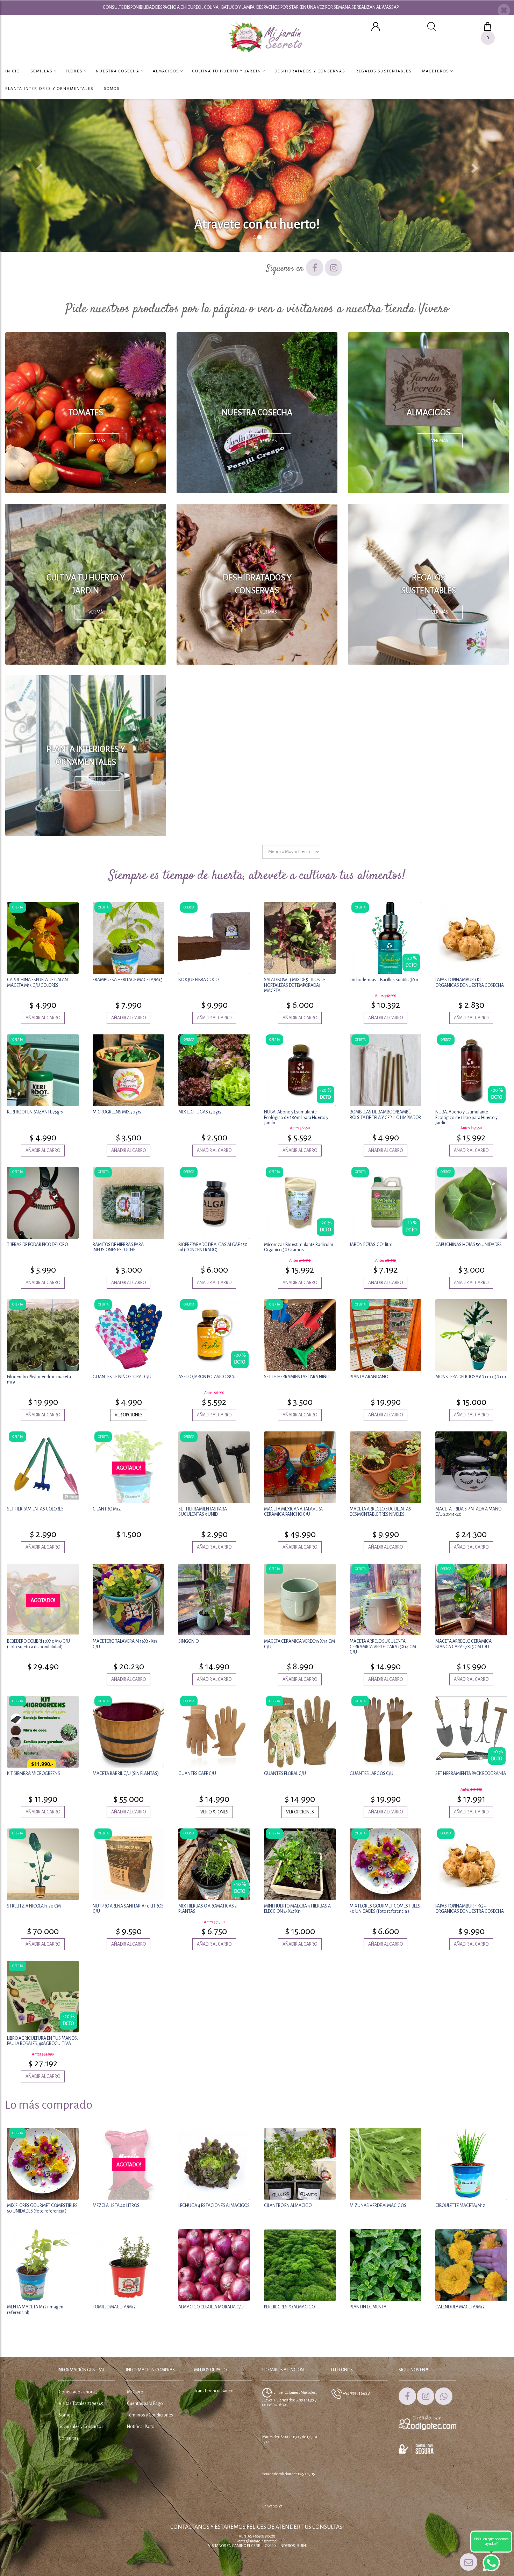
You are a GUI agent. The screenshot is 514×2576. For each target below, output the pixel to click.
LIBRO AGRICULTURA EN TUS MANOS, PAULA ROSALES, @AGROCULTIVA (42, 2041)
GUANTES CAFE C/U (197, 1774)
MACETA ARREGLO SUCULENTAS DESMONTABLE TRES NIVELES (380, 1512)
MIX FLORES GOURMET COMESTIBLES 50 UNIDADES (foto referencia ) (385, 1909)
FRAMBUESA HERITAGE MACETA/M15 (128, 980)
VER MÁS (97, 441)
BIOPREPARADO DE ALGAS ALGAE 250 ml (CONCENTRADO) (213, 1247)
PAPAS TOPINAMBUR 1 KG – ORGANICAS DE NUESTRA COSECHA (470, 982)
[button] (504, 11)
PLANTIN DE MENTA (368, 2307)
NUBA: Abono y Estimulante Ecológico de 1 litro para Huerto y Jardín (466, 1117)
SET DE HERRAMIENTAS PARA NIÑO (297, 1377)
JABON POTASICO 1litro (371, 1245)
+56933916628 (356, 2393)
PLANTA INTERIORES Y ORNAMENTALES (49, 89)
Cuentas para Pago (145, 2404)
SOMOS (112, 89)
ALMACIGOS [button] (167, 71)
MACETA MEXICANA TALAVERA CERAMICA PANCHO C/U (293, 1512)
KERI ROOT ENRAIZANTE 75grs (35, 1112)
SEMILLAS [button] (42, 71)
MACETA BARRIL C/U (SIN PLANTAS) (126, 1774)
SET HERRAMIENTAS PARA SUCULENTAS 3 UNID (203, 1512)
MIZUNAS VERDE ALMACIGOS (378, 2206)
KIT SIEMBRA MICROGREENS (34, 1774)
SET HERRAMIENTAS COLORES (35, 1509)
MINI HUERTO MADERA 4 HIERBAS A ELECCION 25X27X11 (297, 1909)
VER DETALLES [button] (43, 937)
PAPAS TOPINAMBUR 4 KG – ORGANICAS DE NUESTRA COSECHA (470, 1909)
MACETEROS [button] (436, 71)
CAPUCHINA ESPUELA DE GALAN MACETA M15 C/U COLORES (37, 982)
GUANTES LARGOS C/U (372, 1774)
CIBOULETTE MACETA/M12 (460, 2206)
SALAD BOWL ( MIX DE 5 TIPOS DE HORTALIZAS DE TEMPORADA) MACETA (295, 985)
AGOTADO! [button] (129, 1468)
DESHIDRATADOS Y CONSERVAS (310, 71)
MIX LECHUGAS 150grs (200, 1112)
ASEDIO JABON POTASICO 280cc (208, 1377)
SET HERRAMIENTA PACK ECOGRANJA (471, 1774)
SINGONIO (188, 1641)
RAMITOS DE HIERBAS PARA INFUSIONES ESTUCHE (118, 1247)
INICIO (13, 71)
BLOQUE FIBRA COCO (198, 980)
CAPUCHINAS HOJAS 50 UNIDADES (469, 1245)
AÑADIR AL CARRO (43, 1018)
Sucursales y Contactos (81, 2427)
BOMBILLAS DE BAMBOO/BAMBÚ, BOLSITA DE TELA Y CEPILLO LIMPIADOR (385, 1115)
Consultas (69, 2438)
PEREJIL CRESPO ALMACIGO (289, 2307)
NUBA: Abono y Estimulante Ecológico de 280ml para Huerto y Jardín (296, 1117)
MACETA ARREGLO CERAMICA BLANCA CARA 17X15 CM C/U (463, 1644)
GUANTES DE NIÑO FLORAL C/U (122, 1377)
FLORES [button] (75, 71)
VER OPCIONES (129, 1415)
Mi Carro (135, 2392)
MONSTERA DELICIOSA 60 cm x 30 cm (471, 1377)
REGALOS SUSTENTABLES (384, 71)
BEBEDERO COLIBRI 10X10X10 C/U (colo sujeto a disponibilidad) (38, 1644)
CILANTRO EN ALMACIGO (288, 2206)
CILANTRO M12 (107, 1509)
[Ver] (129, 1547)
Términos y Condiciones (150, 2415)
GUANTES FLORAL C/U (285, 1774)
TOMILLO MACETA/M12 (114, 2307)
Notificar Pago (141, 2427)
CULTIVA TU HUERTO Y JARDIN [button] (227, 71)
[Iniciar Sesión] (376, 26)
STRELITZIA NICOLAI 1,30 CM (34, 1906)
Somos (66, 2415)
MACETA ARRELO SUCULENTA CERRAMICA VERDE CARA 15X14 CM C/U (383, 1647)
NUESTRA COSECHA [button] (118, 71)
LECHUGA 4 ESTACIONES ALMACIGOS (214, 2206)
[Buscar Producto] (432, 26)
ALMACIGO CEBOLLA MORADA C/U (211, 2307)
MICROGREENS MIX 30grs (117, 1112)
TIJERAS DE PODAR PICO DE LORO (37, 1245)
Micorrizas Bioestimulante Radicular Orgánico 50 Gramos (299, 1247)
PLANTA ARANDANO (369, 1377)
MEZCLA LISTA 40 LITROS (116, 2206)
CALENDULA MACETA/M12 (460, 2307)
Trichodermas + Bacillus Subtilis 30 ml (385, 980)
